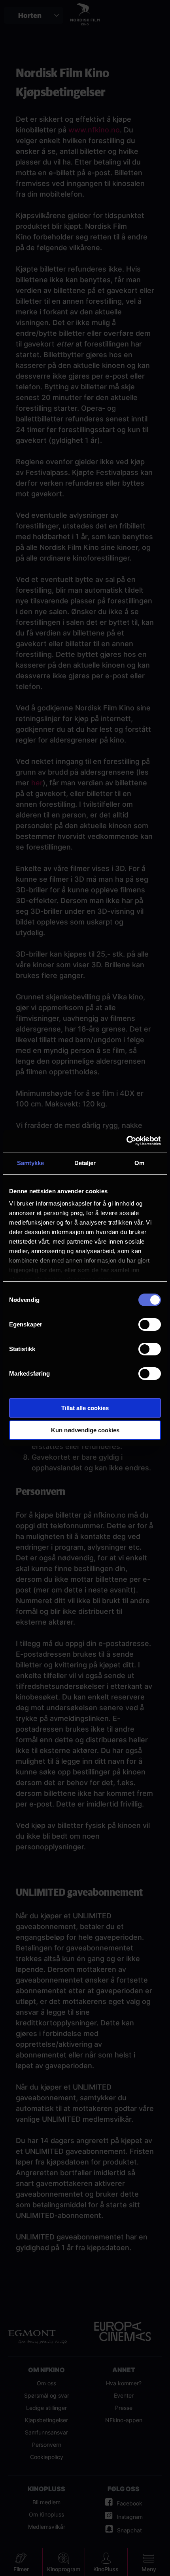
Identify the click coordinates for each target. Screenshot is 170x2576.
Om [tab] (139, 1163)
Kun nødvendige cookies (85, 1430)
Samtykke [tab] (31, 1163)
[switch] (150, 1324)
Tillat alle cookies (85, 1408)
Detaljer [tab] (85, 1163)
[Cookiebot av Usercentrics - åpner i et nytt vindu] (126, 1141)
